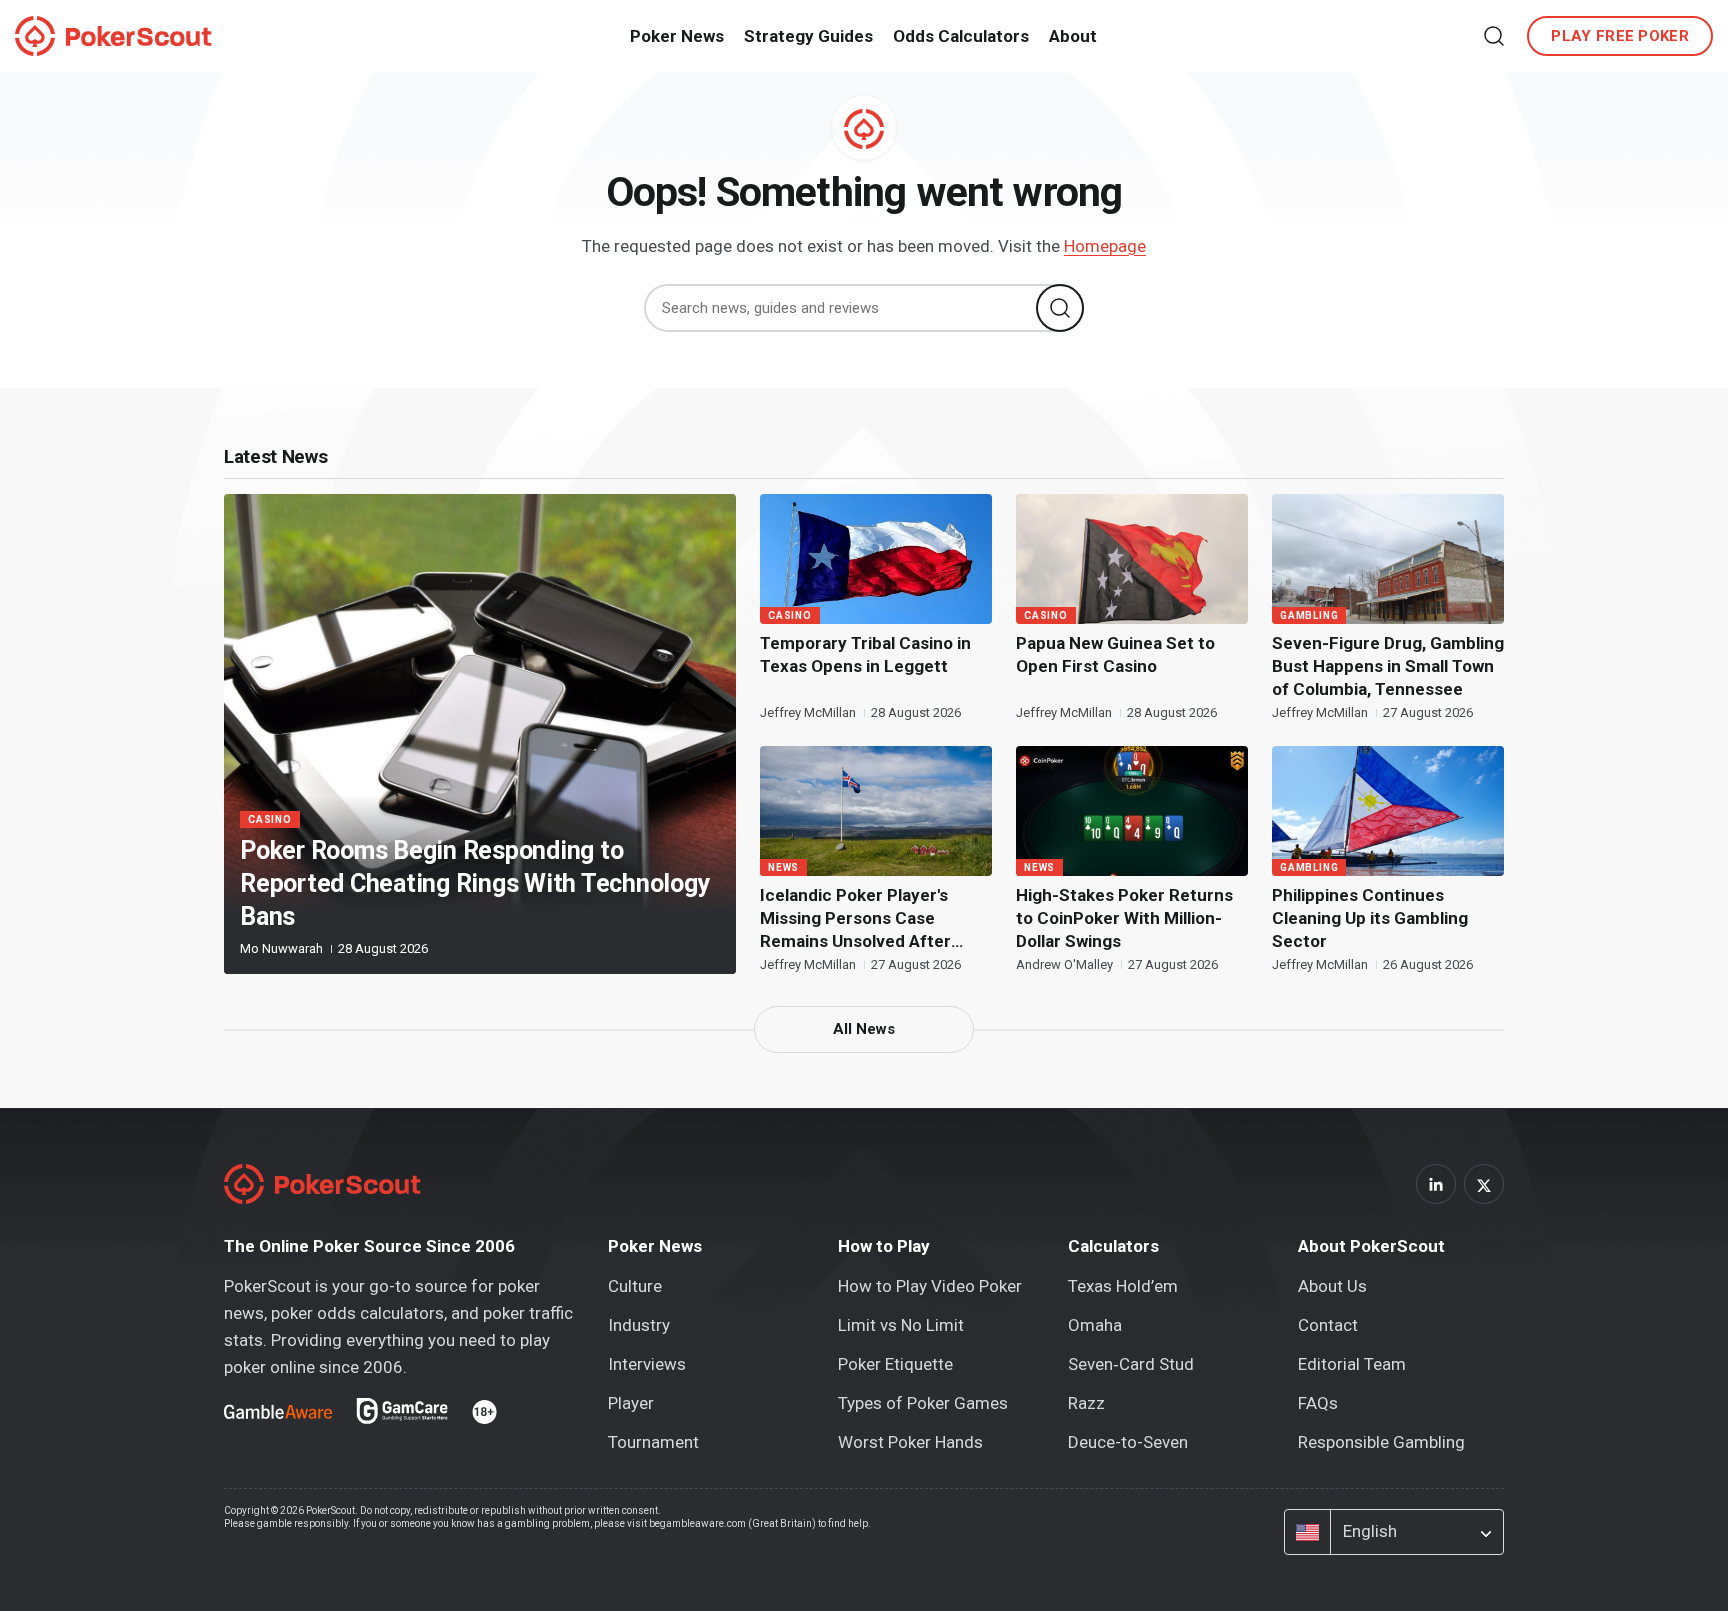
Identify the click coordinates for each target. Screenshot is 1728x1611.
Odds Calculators (961, 36)
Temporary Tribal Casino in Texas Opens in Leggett (865, 654)
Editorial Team (1352, 1364)
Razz (1086, 1403)
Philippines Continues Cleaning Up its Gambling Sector (1370, 918)
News (783, 867)
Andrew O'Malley (1066, 964)
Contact (1328, 1325)
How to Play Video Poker (930, 1286)
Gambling (1309, 615)
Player (631, 1403)
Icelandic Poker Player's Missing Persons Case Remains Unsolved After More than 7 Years (855, 919)
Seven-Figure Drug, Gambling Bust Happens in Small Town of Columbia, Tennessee (1388, 666)
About (1073, 36)
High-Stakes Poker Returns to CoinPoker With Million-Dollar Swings (1124, 918)
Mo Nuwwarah (283, 948)
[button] (1494, 36)
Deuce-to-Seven (1128, 1442)
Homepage (1105, 246)
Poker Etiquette (895, 1364)
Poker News (677, 36)
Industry (639, 1325)
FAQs (1318, 1403)
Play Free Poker (1620, 36)
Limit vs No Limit (901, 1325)
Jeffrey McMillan (809, 712)
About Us (1332, 1286)
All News (864, 1029)
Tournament (653, 1442)
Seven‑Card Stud (1131, 1364)
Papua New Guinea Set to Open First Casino (1115, 654)
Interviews (647, 1364)
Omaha (1095, 1325)
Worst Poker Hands (910, 1442)
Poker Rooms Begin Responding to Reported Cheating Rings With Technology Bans (475, 883)
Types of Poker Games (923, 1403)
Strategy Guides (808, 36)
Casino (270, 819)
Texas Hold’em (1123, 1286)
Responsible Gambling (1381, 1442)
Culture (635, 1286)
